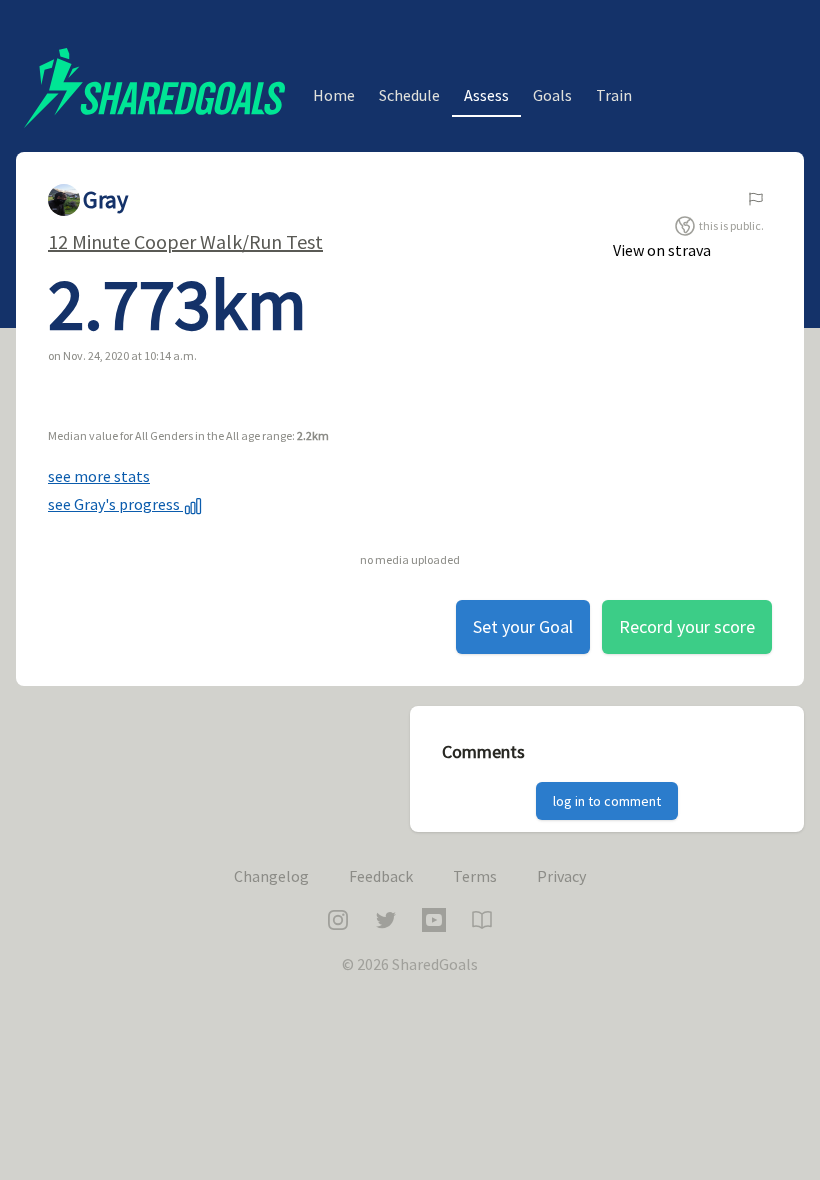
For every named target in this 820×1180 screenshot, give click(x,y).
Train (614, 95)
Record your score (687, 626)
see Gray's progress (115, 504)
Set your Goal (523, 626)
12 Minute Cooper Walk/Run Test (185, 241)
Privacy (561, 876)
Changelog (271, 876)
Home (334, 95)
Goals (552, 95)
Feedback (381, 876)
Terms (475, 876)
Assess (486, 95)
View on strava (662, 250)
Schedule (409, 95)
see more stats (99, 476)
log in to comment (607, 801)
